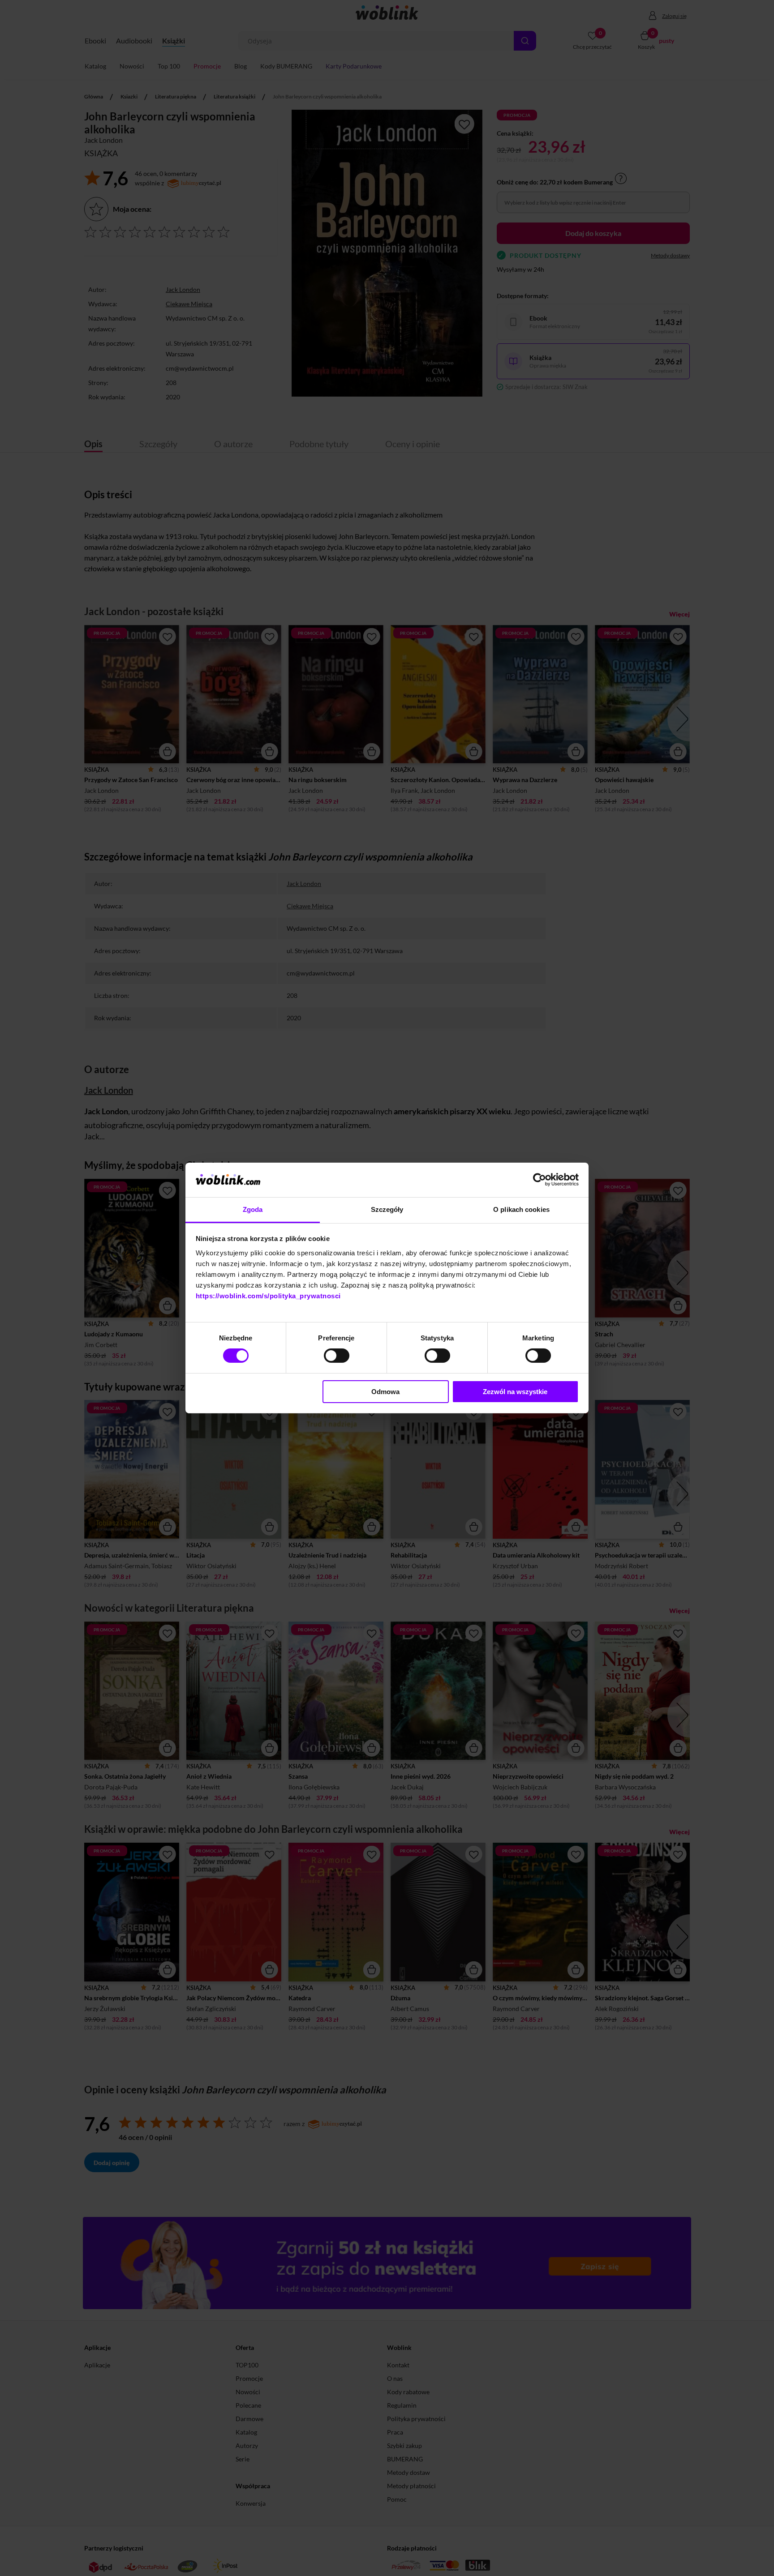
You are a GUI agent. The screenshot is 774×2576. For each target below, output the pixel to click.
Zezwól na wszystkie (515, 1392)
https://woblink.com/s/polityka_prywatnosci (268, 1296)
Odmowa (385, 1392)
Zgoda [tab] (253, 1209)
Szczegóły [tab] (387, 1209)
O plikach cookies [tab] (521, 1209)
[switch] (337, 1356)
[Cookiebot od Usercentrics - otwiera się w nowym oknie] (540, 1180)
